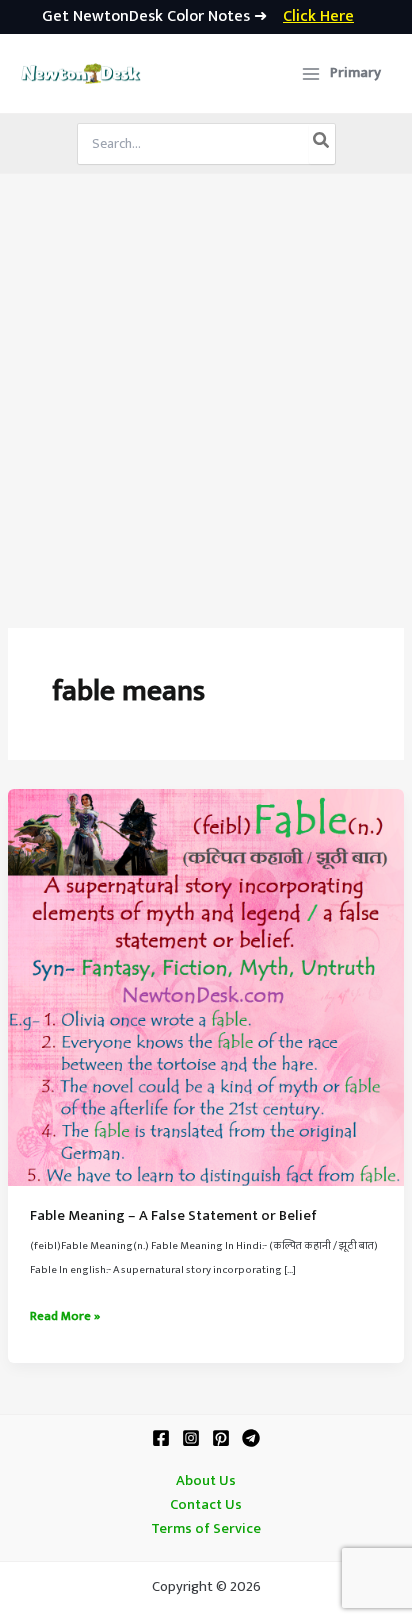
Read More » (65, 1317)
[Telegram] (251, 1438)
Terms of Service (206, 1529)
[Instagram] (191, 1438)
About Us (206, 1481)
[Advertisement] (206, 390)
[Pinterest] (221, 1438)
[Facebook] (161, 1438)
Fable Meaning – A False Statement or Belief (173, 1216)
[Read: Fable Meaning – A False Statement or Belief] (206, 987)
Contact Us (206, 1505)
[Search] (322, 144)
